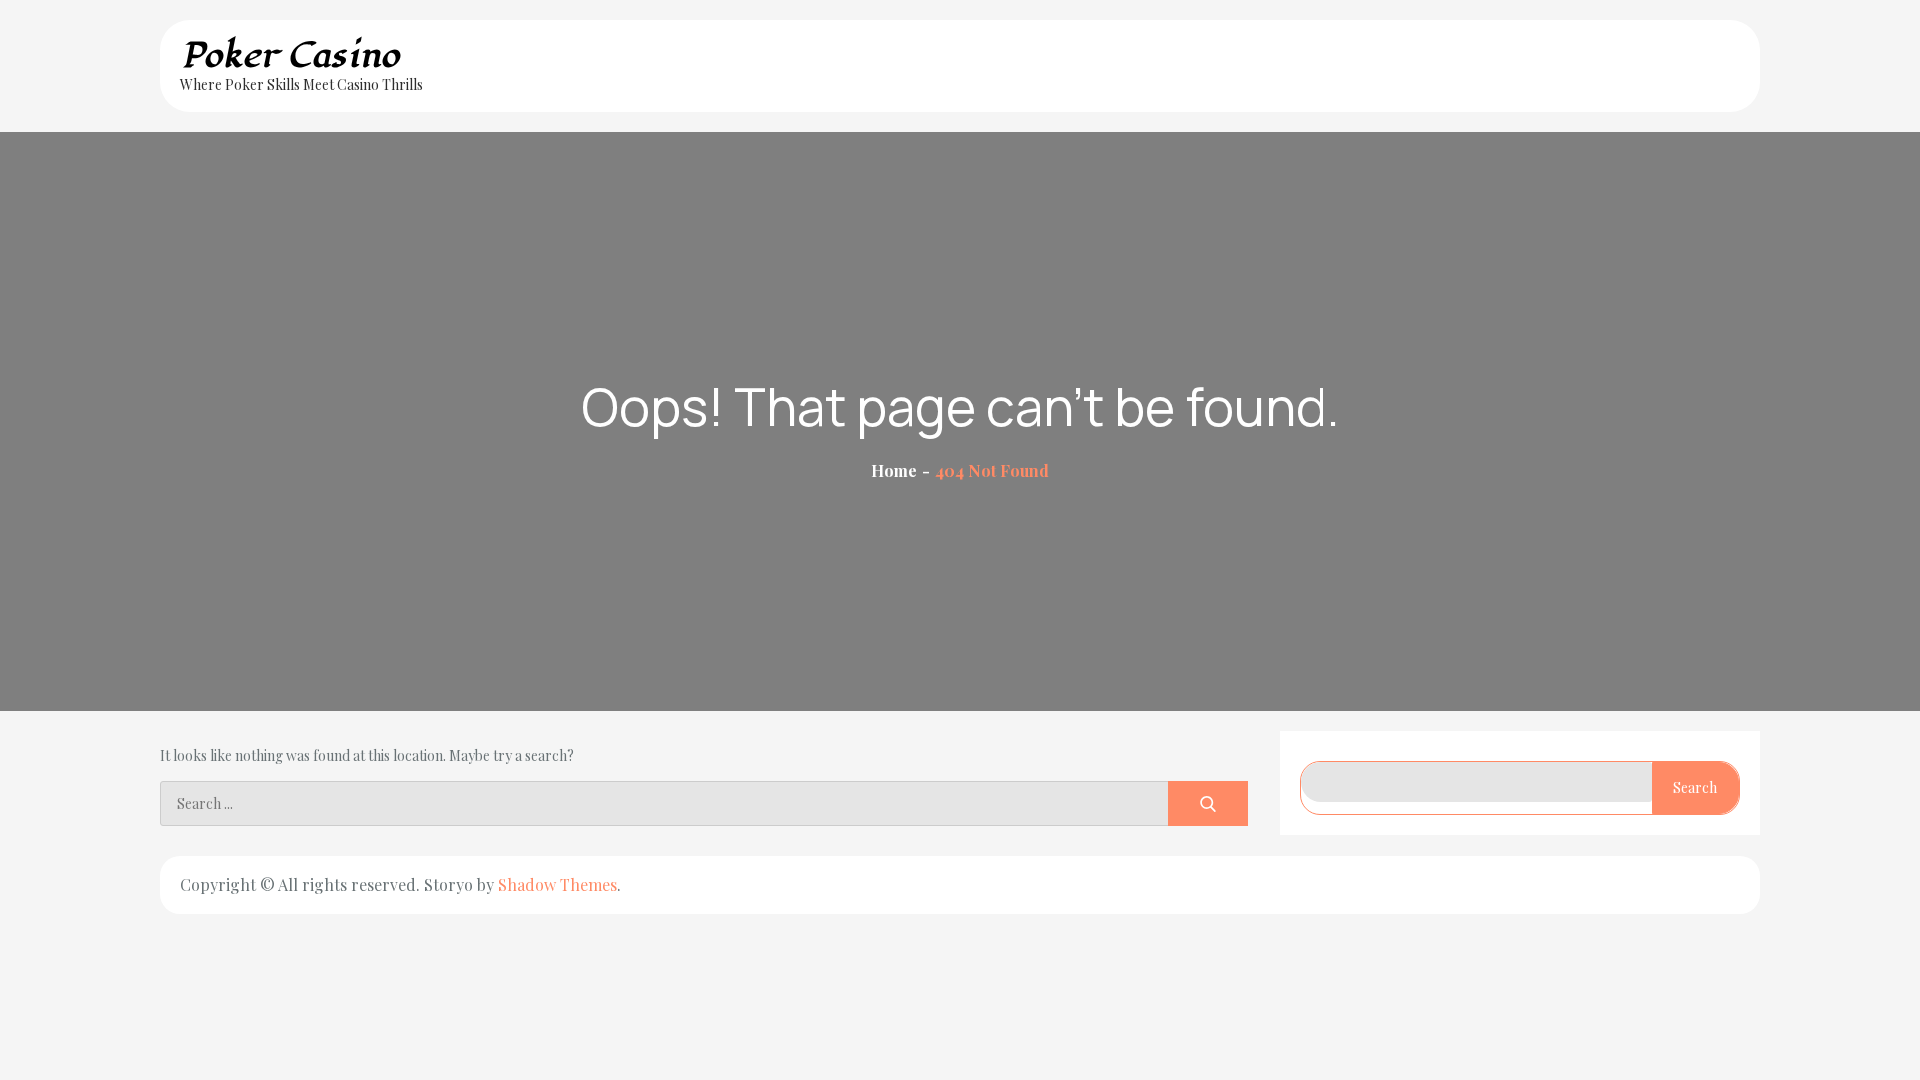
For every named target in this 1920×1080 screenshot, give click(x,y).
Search (1695, 787)
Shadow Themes (557, 884)
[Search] (1208, 803)
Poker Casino (290, 55)
